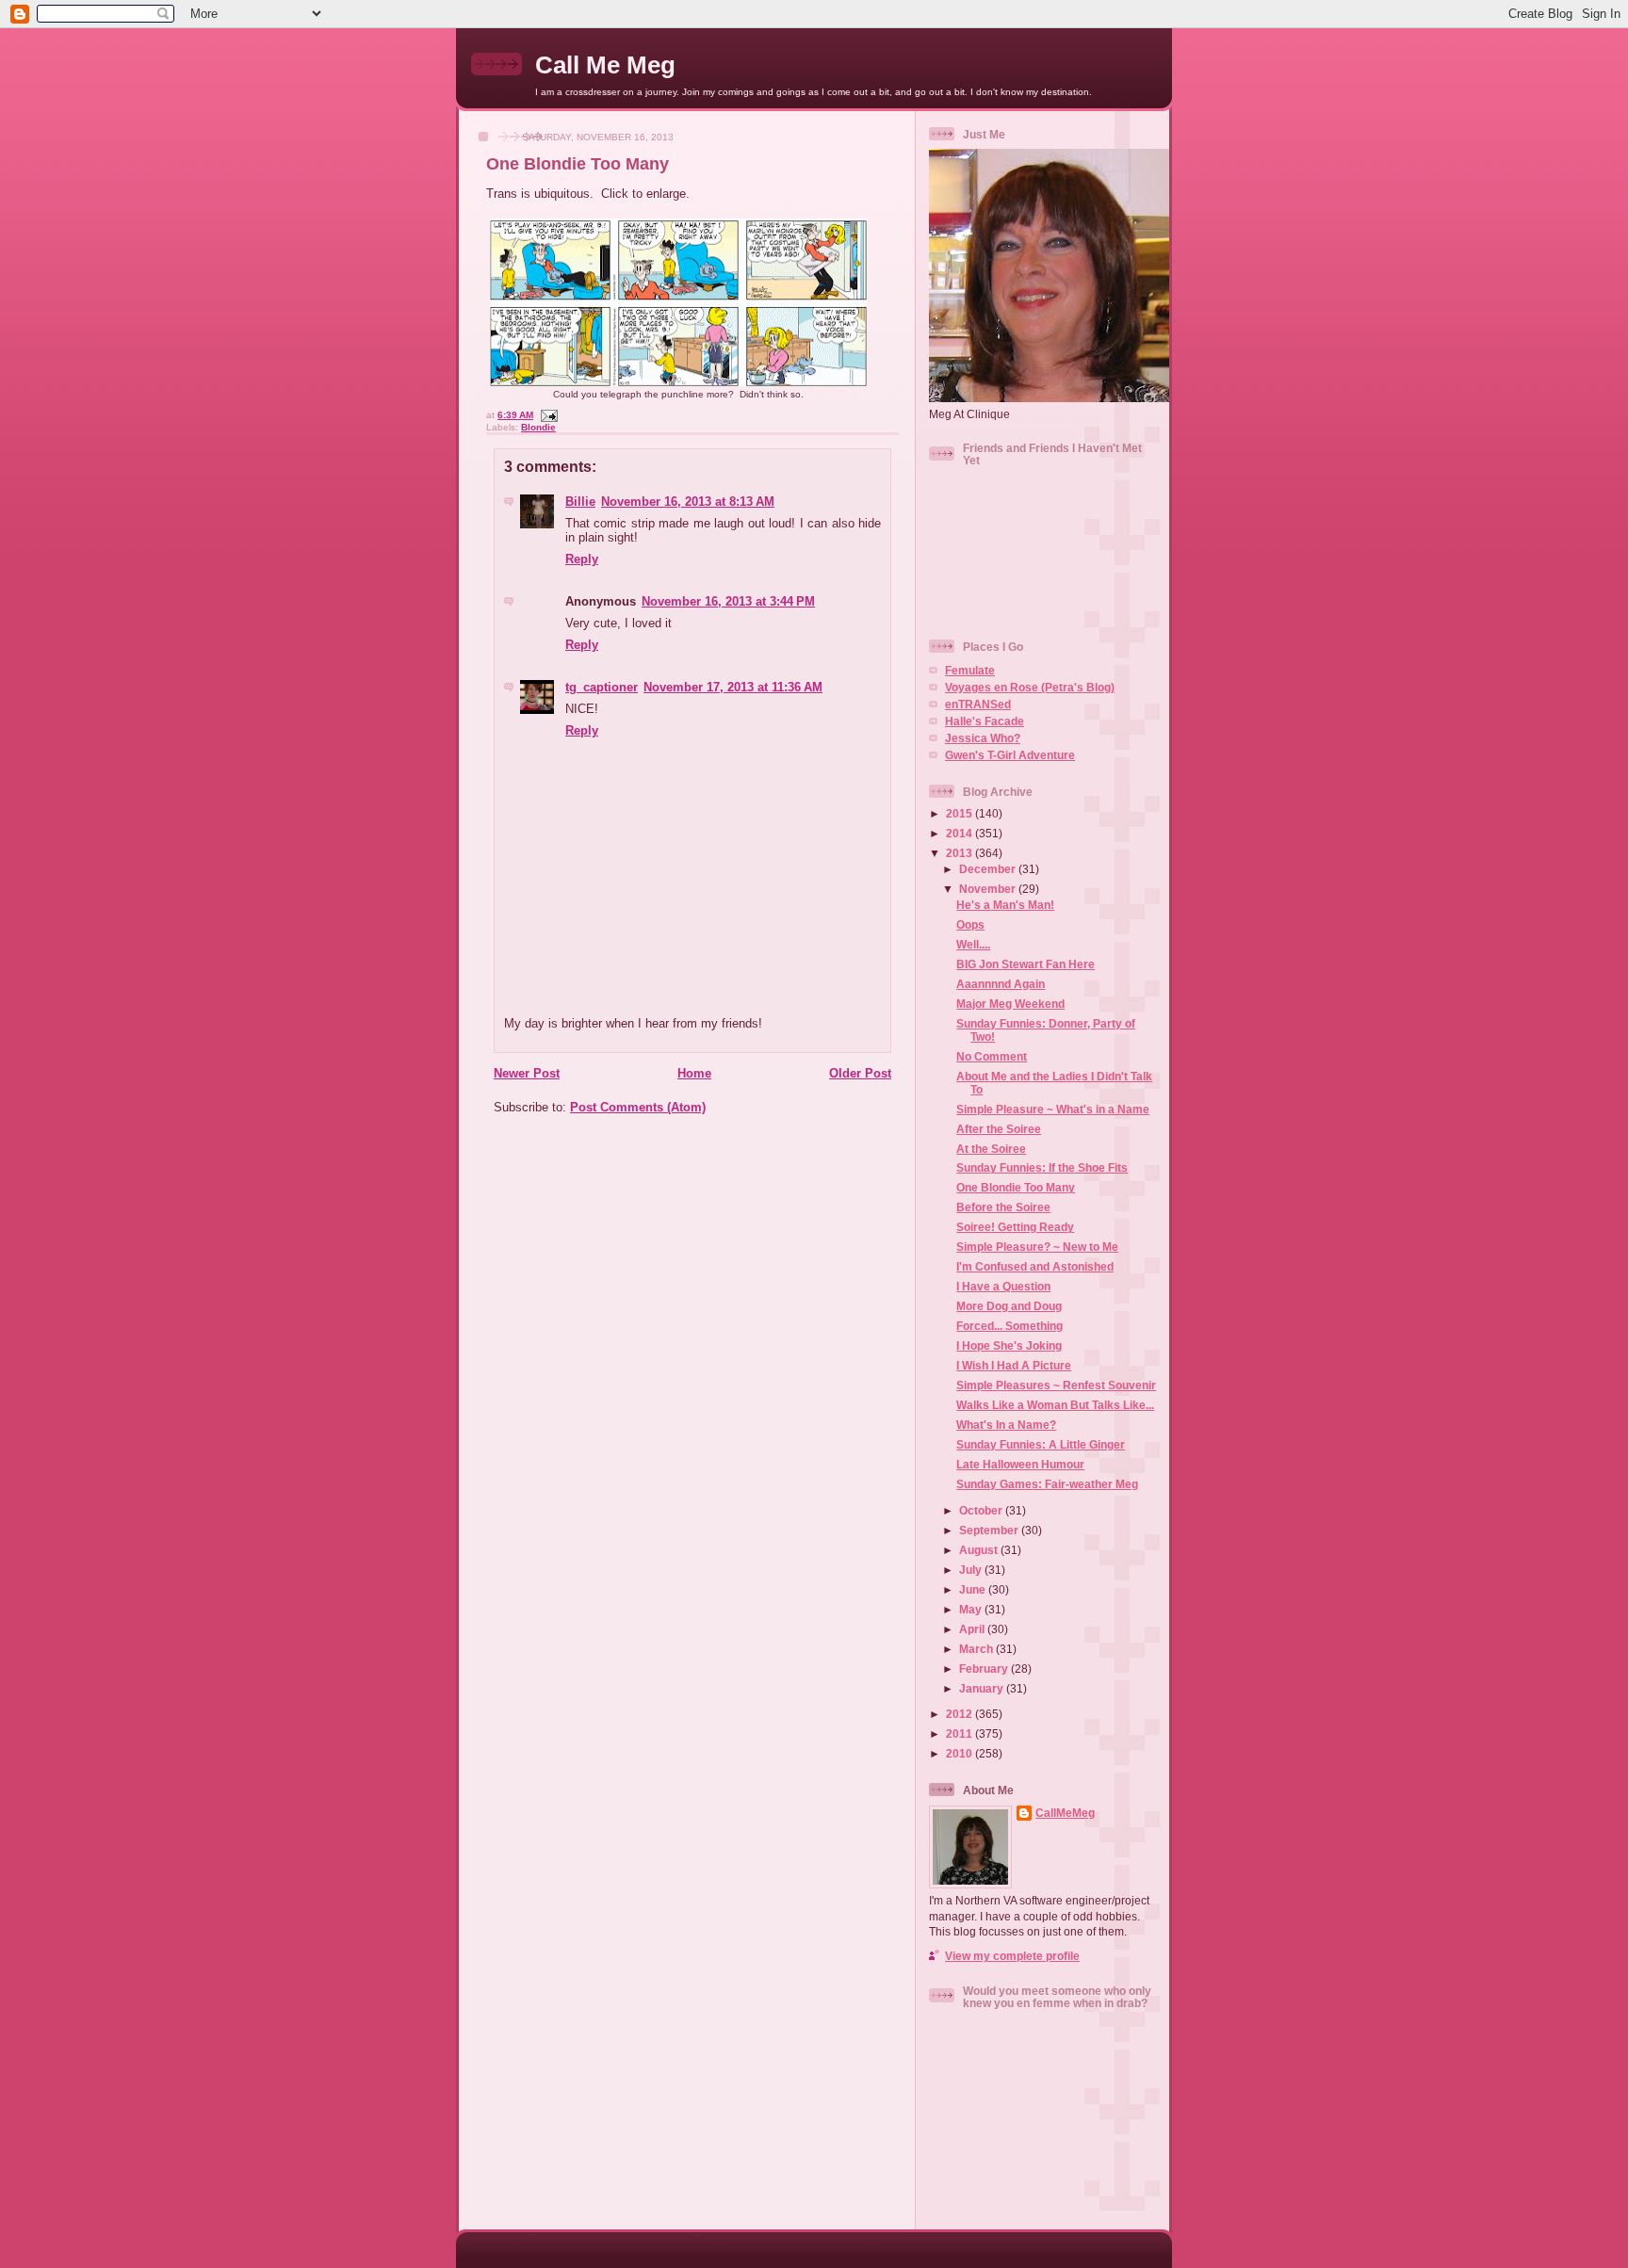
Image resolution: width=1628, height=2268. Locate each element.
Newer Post (527, 1073)
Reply (582, 559)
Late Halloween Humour (1020, 1464)
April (973, 1629)
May (972, 1609)
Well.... (973, 944)
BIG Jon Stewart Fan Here (1026, 964)
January (983, 1688)
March (977, 1649)
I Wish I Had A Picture (1014, 1365)
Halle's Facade (985, 721)
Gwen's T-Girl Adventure (1010, 755)
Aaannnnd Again (1001, 984)
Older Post (860, 1073)
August (980, 1550)
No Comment (992, 1056)
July (972, 1570)
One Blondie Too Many (578, 164)
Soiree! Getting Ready (1015, 1227)
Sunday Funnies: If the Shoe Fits (1042, 1167)
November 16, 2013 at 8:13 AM (688, 502)
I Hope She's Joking (1009, 1345)
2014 (961, 833)
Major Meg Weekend (1010, 1004)
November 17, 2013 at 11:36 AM (733, 687)
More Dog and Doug (1009, 1306)
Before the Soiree (1003, 1207)
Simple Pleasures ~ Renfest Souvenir (1056, 1385)
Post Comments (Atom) (638, 1107)
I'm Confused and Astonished (1035, 1266)
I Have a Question (1003, 1286)
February (985, 1669)
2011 (961, 1733)
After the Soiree (999, 1129)
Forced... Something (1009, 1326)
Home (694, 1073)
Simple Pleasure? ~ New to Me (1037, 1247)
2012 (961, 1714)
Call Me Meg (605, 65)
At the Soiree (991, 1149)
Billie (580, 502)
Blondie (538, 427)
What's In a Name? (1006, 1425)
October (982, 1510)
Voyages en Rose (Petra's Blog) (1030, 687)
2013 (961, 853)
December (989, 869)
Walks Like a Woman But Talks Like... (1055, 1405)
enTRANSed (978, 704)
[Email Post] (547, 415)
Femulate (970, 670)
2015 (961, 813)
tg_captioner (602, 687)
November (989, 889)
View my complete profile (1012, 1956)
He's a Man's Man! (1005, 905)
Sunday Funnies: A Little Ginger (1041, 1444)
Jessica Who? (983, 738)
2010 (961, 1753)
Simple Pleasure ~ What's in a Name (1053, 1109)
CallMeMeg (1065, 1813)
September (990, 1530)
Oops (970, 924)
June (974, 1589)
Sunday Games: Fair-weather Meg (1047, 1484)
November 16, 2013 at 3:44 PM (728, 601)
